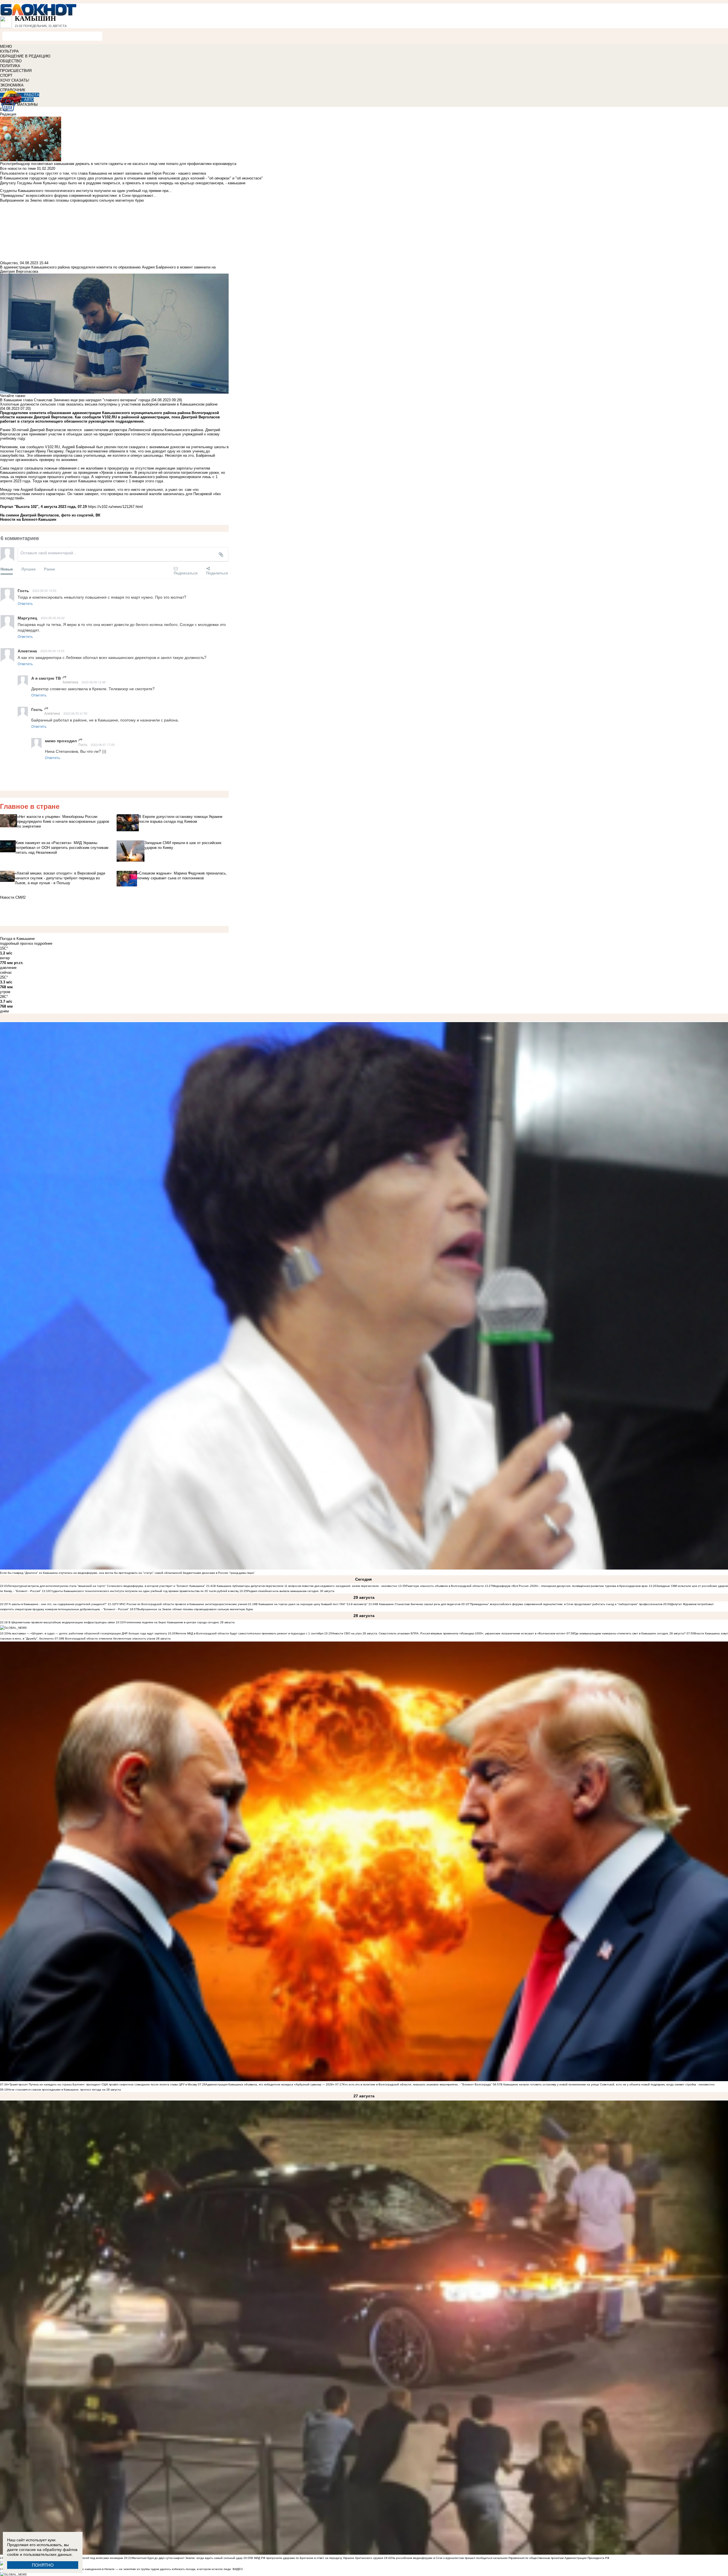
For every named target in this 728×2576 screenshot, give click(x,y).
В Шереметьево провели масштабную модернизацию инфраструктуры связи (61, 1622)
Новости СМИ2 (13, 897)
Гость (83, 744)
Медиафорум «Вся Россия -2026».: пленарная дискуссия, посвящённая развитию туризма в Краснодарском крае (570, 1586)
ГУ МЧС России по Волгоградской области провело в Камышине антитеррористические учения (181, 1604)
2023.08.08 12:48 (94, 682)
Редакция (8, 114)
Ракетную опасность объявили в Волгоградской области (445, 1586)
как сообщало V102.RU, (41, 447)
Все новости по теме (18, 169)
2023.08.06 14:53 (44, 590)
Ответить (25, 603)
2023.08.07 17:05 (103, 745)
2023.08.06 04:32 (53, 618)
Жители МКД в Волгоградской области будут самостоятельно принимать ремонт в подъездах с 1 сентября (250, 1633)
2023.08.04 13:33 (52, 651)
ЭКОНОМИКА (12, 85)
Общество (9, 263)
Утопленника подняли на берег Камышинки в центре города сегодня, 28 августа (179, 1622)
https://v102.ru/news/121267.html (115, 507)
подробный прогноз (16, 943)
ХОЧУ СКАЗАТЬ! (15, 80)
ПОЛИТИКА (10, 66)
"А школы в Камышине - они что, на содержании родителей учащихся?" (57, 1604)
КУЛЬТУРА (9, 51)
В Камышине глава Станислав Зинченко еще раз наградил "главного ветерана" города (75, 400)
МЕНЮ (6, 46)
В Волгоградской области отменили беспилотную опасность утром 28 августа (116, 1639)
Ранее (49, 569)
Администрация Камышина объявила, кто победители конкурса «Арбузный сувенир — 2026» (270, 2084)
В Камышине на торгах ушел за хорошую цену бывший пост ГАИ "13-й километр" (312, 1604)
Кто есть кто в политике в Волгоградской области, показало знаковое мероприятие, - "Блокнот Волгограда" (418, 2084)
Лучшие (28, 569)
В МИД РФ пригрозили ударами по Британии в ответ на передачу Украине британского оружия (317, 2558)
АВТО (29, 100)
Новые (7, 569)
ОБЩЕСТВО (11, 61)
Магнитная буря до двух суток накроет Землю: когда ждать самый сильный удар (188, 2558)
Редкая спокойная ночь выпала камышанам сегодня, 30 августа (291, 1591)
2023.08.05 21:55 (75, 713)
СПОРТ (6, 76)
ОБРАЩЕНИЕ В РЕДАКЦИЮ (25, 56)
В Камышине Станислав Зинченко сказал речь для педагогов (418, 1604)
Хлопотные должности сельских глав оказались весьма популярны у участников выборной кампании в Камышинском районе (109, 404)
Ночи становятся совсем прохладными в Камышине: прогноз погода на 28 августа (64, 2090)
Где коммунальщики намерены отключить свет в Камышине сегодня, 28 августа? (630, 1633)
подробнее (43, 943)
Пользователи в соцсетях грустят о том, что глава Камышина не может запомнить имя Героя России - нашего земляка (103, 173)
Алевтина (70, 682)
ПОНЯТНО (43, 2565)
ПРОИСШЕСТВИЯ (16, 71)
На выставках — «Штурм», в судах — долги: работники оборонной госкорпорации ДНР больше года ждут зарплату (87, 1633)
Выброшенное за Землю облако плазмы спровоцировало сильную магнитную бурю (195, 1609)
